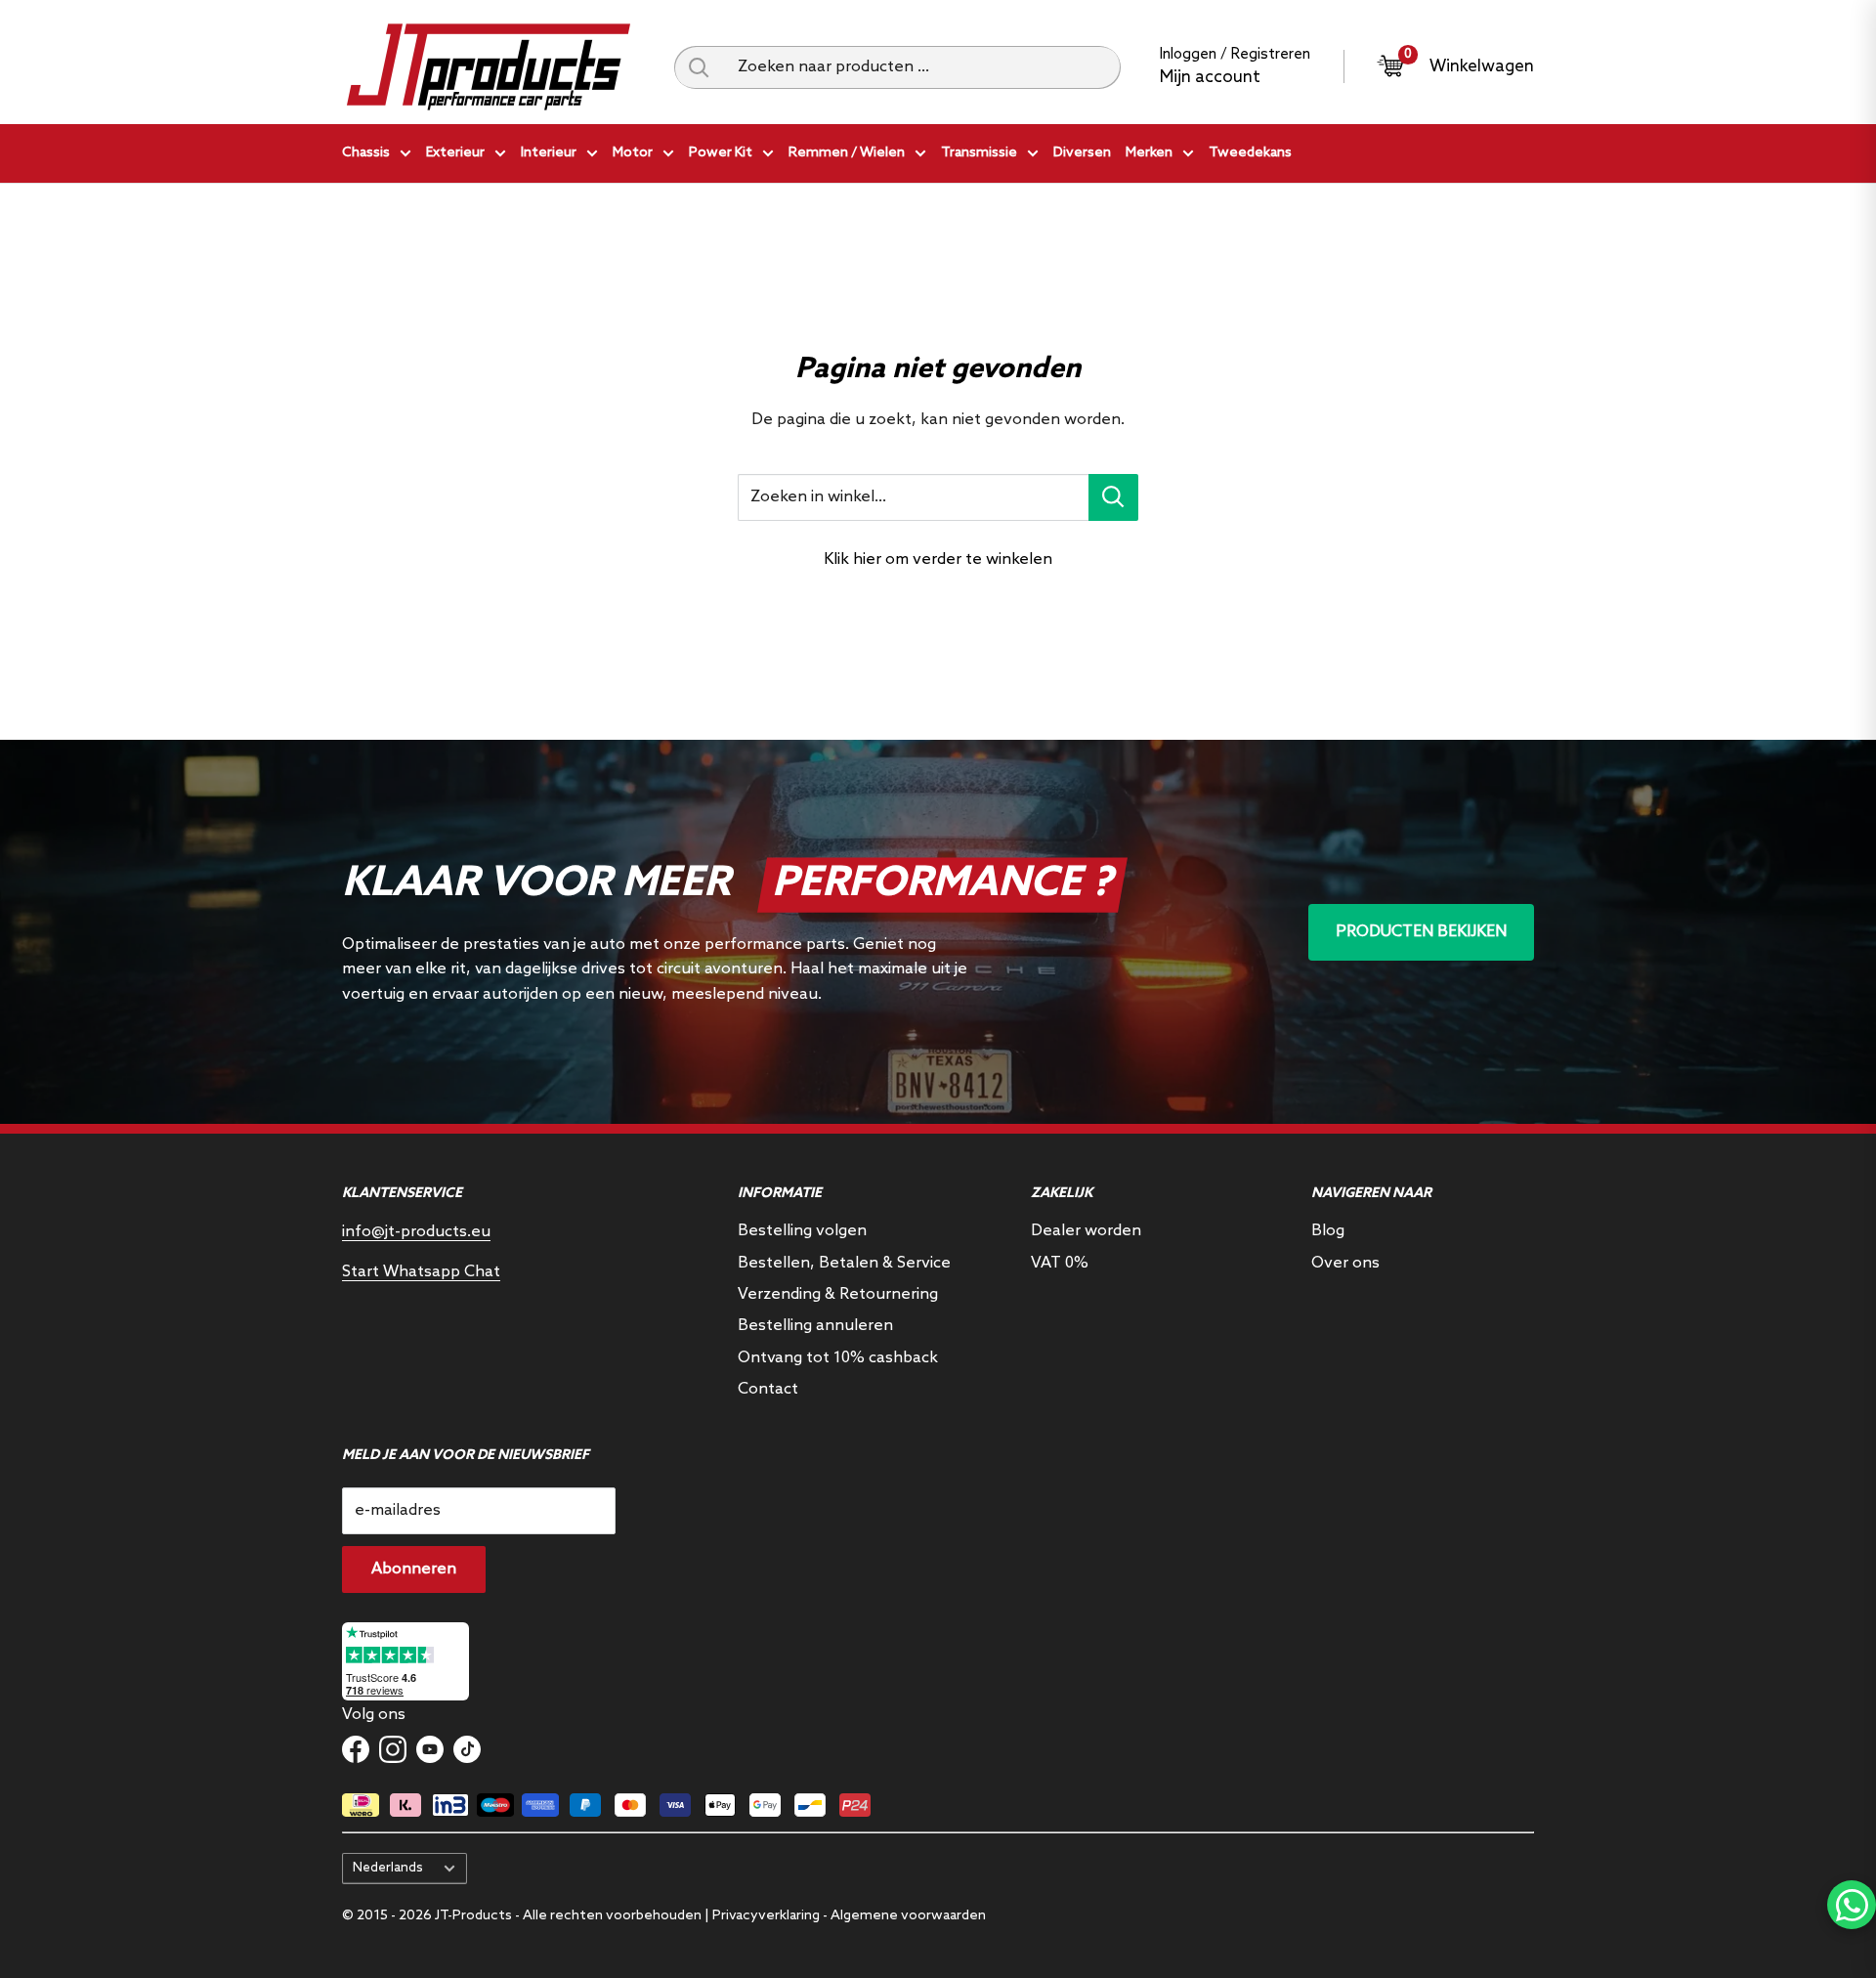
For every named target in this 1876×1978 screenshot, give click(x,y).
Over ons (1345, 1263)
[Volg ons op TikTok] (467, 1749)
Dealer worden (1086, 1231)
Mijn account (1210, 78)
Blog (1328, 1231)
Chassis (366, 153)
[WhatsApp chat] (1852, 1905)
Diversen (1082, 153)
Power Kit (721, 153)
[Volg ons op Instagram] (393, 1749)
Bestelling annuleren (815, 1326)
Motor (633, 153)
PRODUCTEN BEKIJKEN (1421, 932)
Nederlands (388, 1868)
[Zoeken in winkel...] (1113, 497)
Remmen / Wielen (847, 153)
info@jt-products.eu (416, 1232)
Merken (1149, 153)
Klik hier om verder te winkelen (938, 559)
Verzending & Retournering (838, 1294)
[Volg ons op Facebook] (356, 1749)
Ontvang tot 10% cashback (838, 1358)
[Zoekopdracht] (699, 67)
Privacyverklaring (766, 1916)
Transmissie (979, 153)
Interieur (549, 153)
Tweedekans (1250, 153)
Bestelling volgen (802, 1231)
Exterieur (455, 153)
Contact (768, 1389)
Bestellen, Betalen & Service (844, 1263)
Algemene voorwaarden (908, 1916)
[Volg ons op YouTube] (430, 1749)
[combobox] (922, 67)
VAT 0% (1060, 1263)
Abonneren (414, 1569)
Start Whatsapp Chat (421, 1272)
